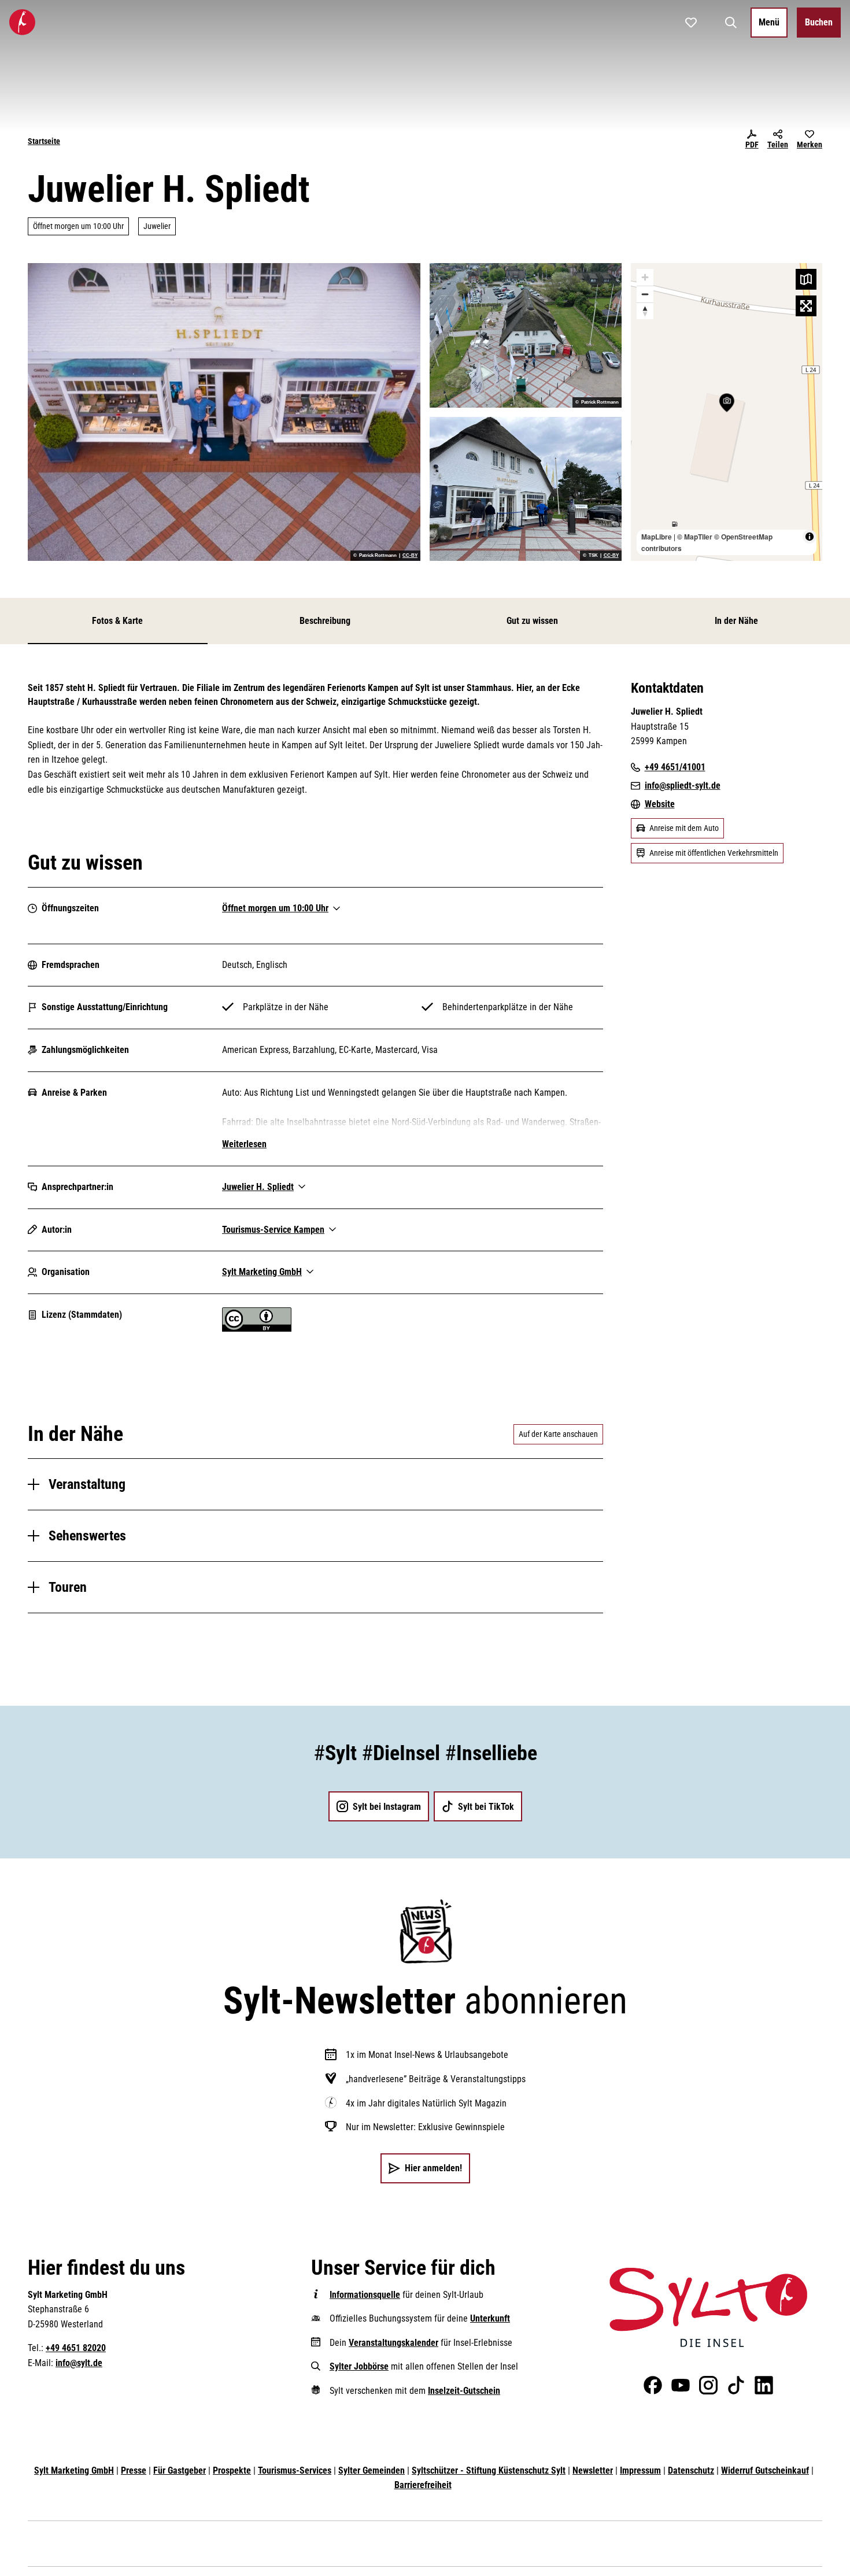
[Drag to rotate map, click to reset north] (645, 311)
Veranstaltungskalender (393, 2343)
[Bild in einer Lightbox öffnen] (708, 2307)
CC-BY (410, 556)
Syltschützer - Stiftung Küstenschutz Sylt (489, 2470)
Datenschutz (691, 2470)
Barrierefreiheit (423, 2485)
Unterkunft (490, 2318)
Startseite (44, 141)
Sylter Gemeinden (372, 2470)
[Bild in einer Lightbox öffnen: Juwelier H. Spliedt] (224, 412)
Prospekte (232, 2470)
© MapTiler (695, 537)
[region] (727, 412)
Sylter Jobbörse (359, 2366)
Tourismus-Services (295, 2470)
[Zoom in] (645, 277)
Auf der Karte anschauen (558, 1434)
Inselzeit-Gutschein (464, 2391)
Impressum (640, 2470)
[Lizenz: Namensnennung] (257, 1328)
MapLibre (657, 537)
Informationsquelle (365, 2295)
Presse (134, 2470)
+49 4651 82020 (76, 2348)
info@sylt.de (79, 2363)
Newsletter (593, 2470)
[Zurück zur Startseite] (22, 22)
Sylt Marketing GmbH (74, 2470)
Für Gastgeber (180, 2470)
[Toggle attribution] (810, 537)
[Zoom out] (645, 294)
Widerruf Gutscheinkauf (765, 2470)
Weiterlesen (244, 1144)
